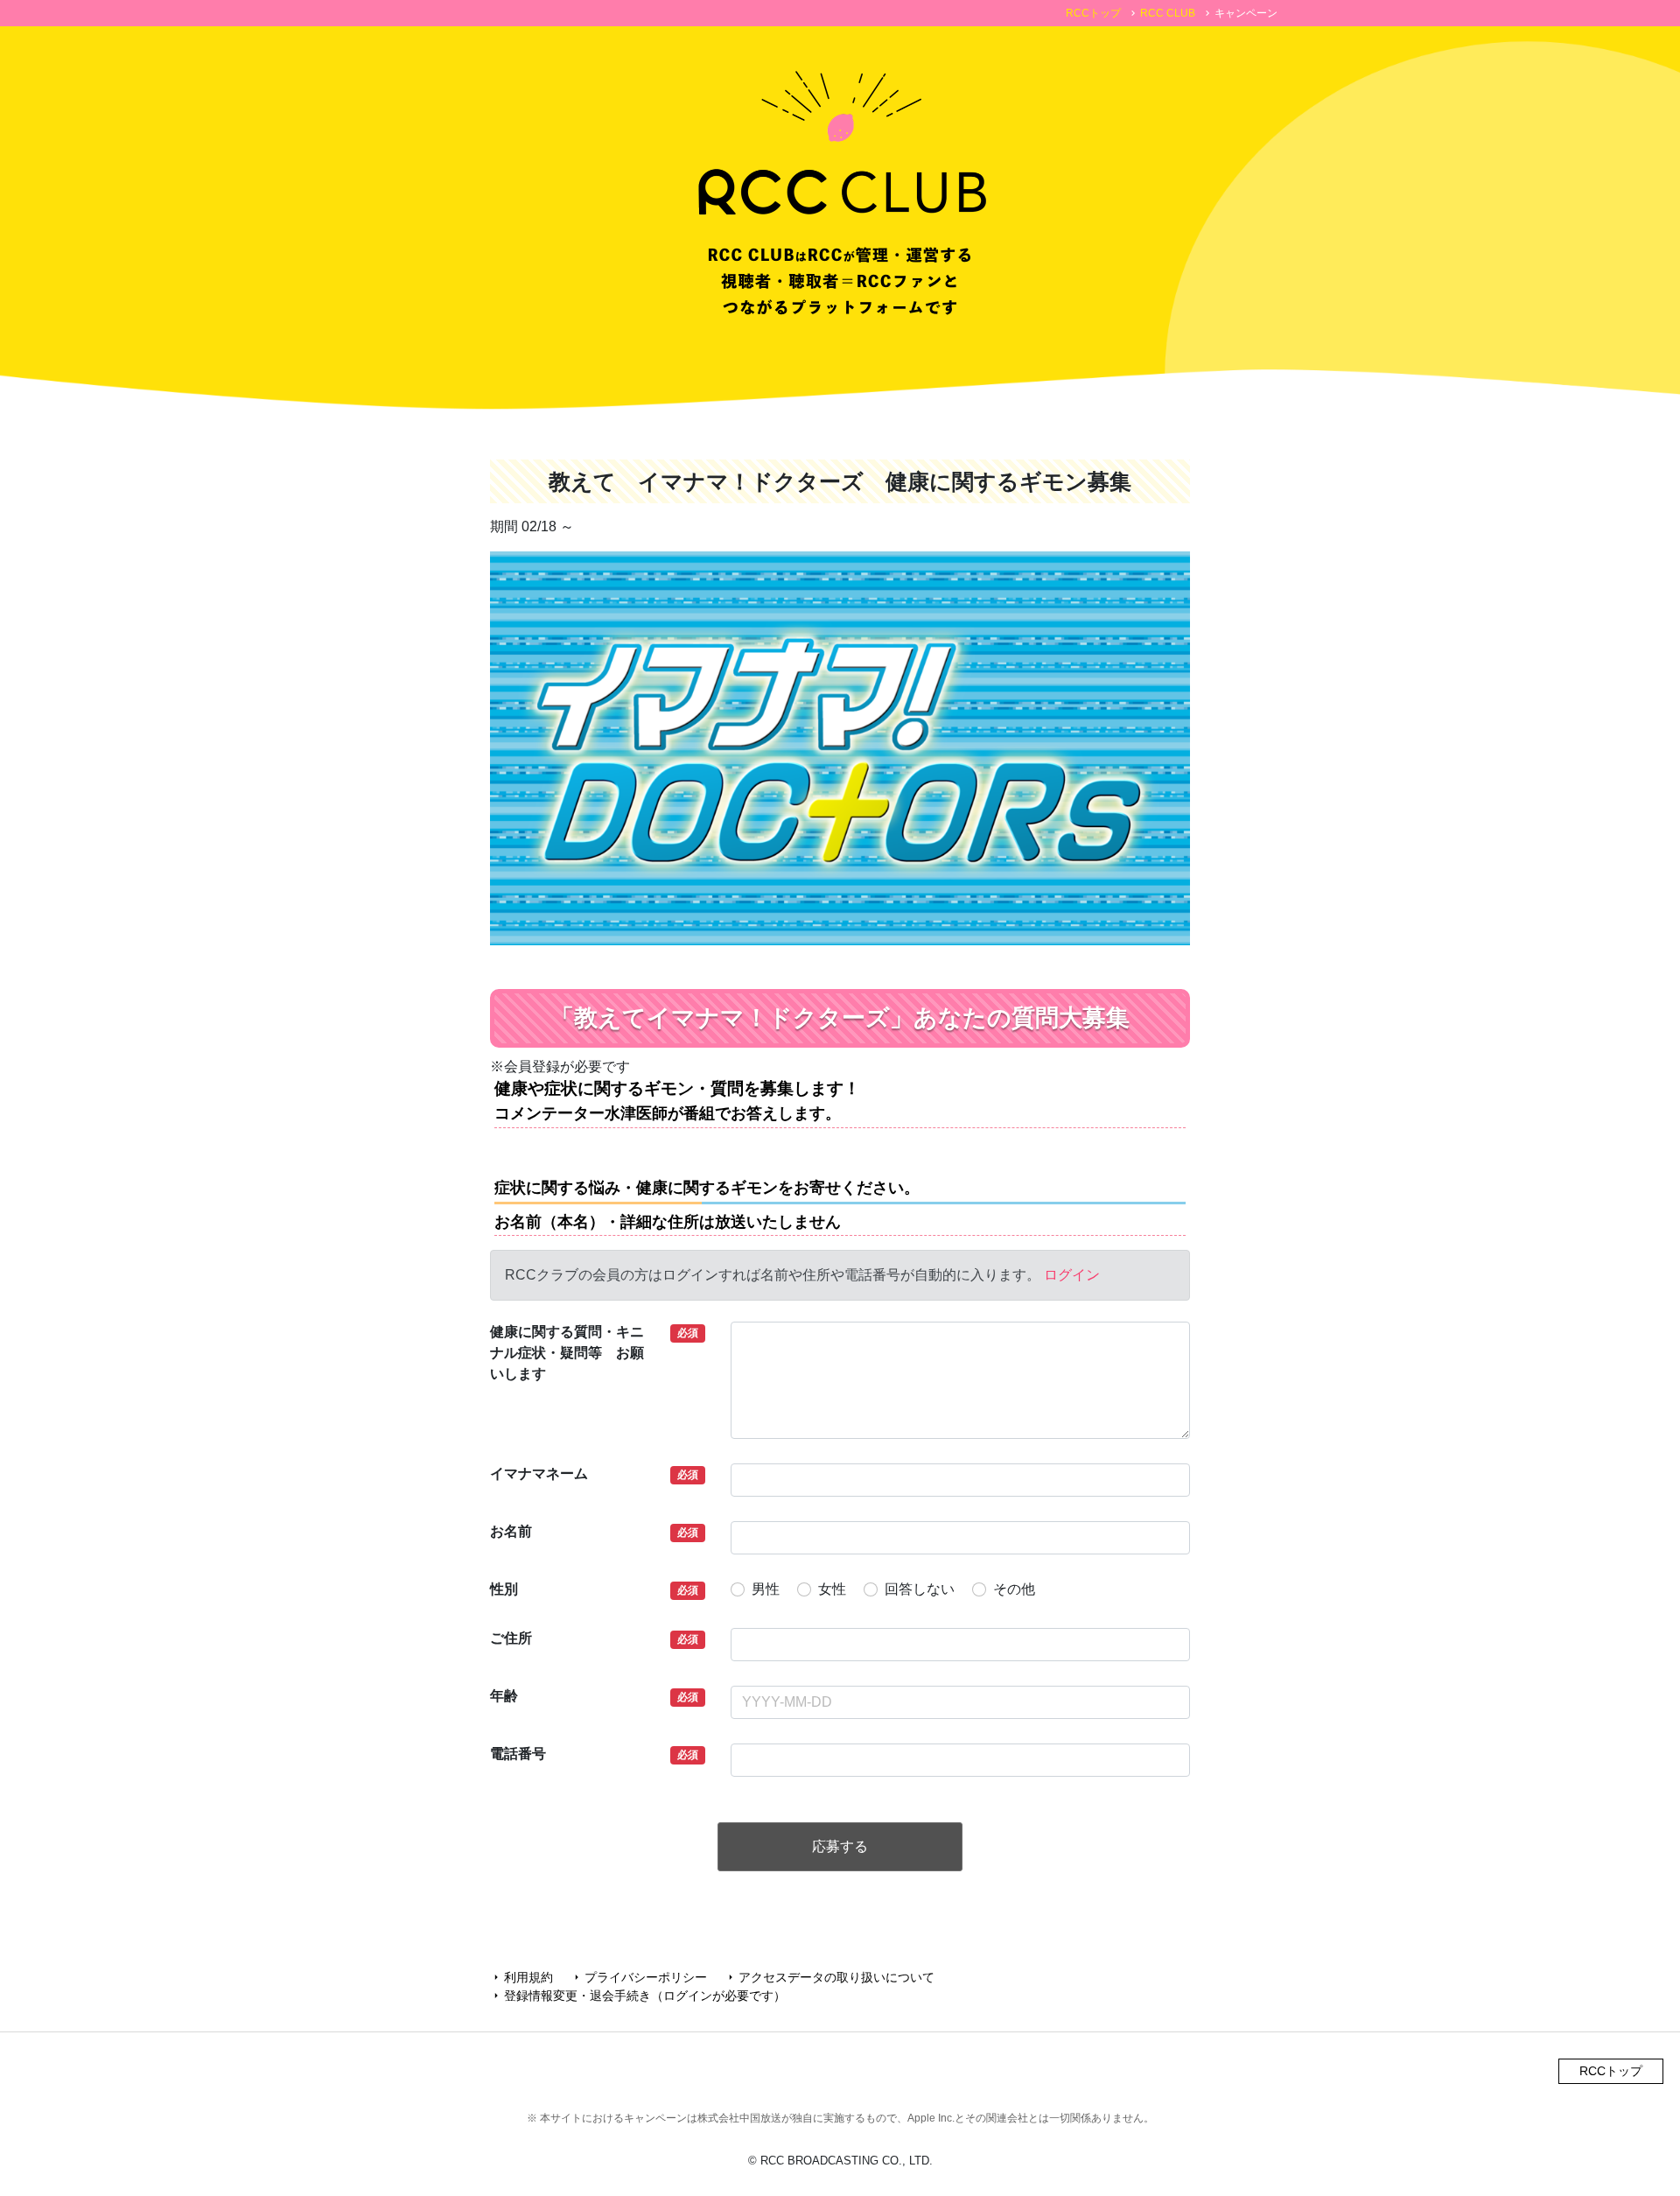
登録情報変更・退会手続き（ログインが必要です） (638, 1996)
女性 (832, 1589)
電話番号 (518, 1754)
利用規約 (521, 1977)
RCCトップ (1093, 13)
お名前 (511, 1531)
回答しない (920, 1589)
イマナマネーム (539, 1473)
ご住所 (511, 1638)
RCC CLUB (1168, 13)
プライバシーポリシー (639, 1977)
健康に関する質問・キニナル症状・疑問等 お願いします (567, 1353)
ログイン (1072, 1275)
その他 (1014, 1589)
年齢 (504, 1696)
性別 (504, 1589)
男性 (766, 1589)
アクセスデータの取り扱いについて (829, 1977)
